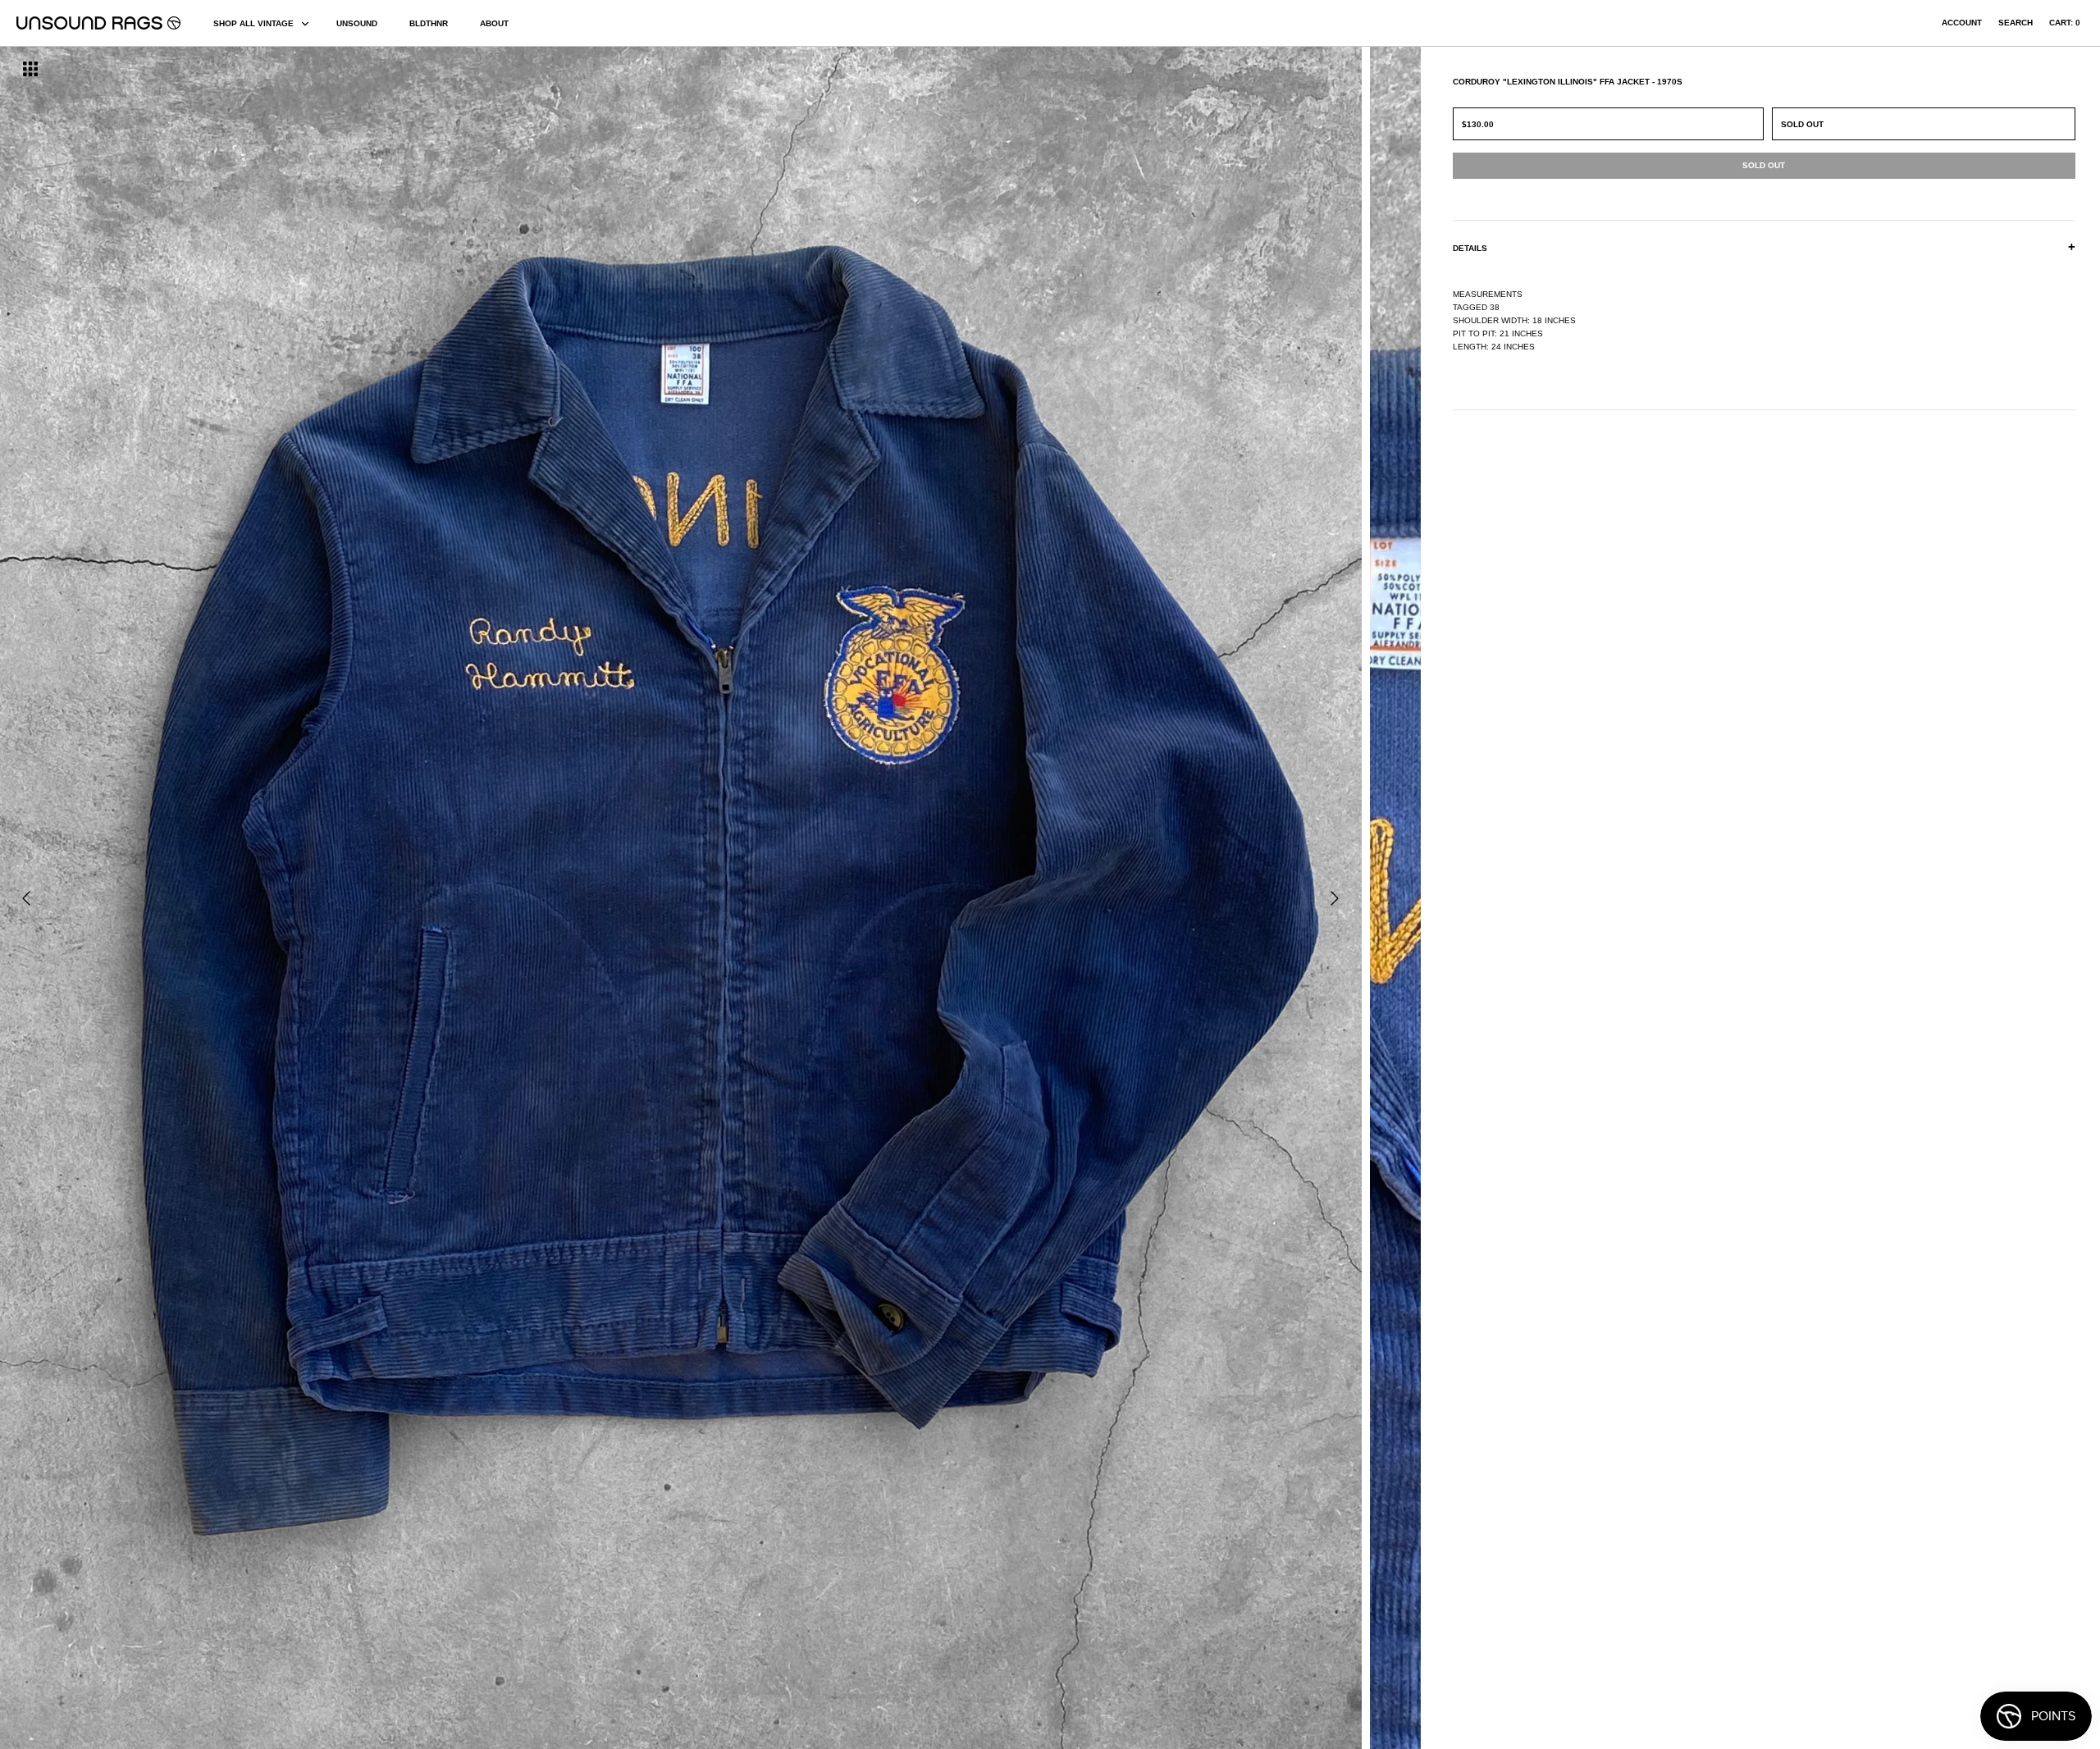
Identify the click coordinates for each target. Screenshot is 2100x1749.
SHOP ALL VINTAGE (253, 23)
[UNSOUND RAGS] (98, 23)
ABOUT (494, 23)
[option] (357, 898)
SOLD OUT (1802, 124)
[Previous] (26, 898)
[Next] (1335, 898)
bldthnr (429, 23)
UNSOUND (357, 23)
